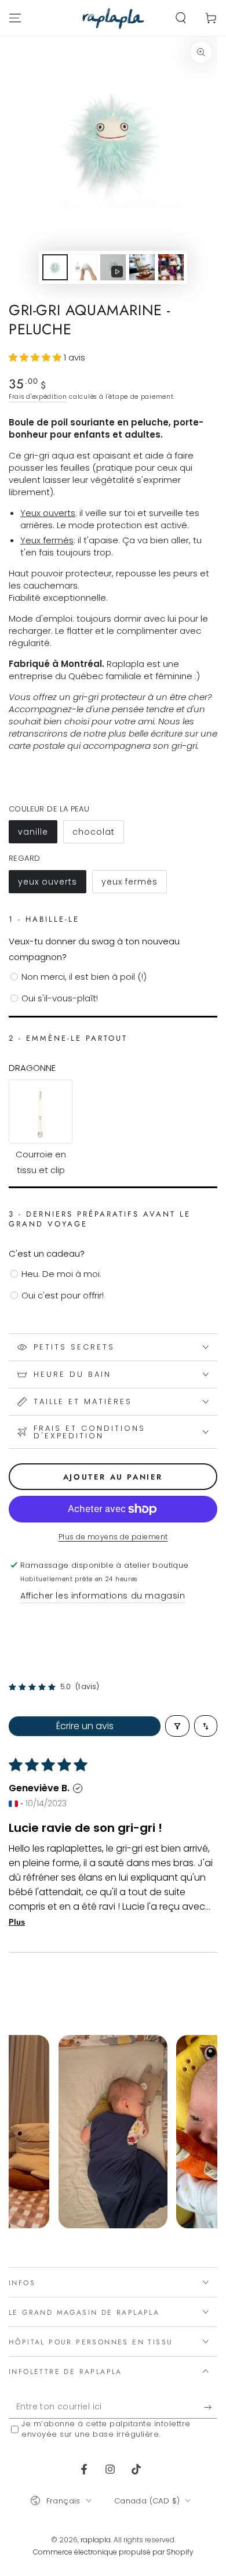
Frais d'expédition (38, 397)
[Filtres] (177, 1726)
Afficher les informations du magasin (103, 1596)
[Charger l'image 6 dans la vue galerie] (142, 267)
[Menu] (15, 18)
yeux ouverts (52, 885)
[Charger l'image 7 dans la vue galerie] (171, 267)
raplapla (96, 2540)
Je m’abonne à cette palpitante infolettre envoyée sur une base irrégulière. (106, 2429)
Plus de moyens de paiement (113, 1537)
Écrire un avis (85, 1726)
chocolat (98, 835)
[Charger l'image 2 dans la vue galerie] (84, 267)
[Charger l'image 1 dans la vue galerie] (55, 267)
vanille (37, 835)
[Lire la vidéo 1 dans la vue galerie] (113, 267)
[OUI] (211, 2407)
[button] (181, 18)
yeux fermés (134, 885)
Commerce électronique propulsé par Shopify (113, 2552)
